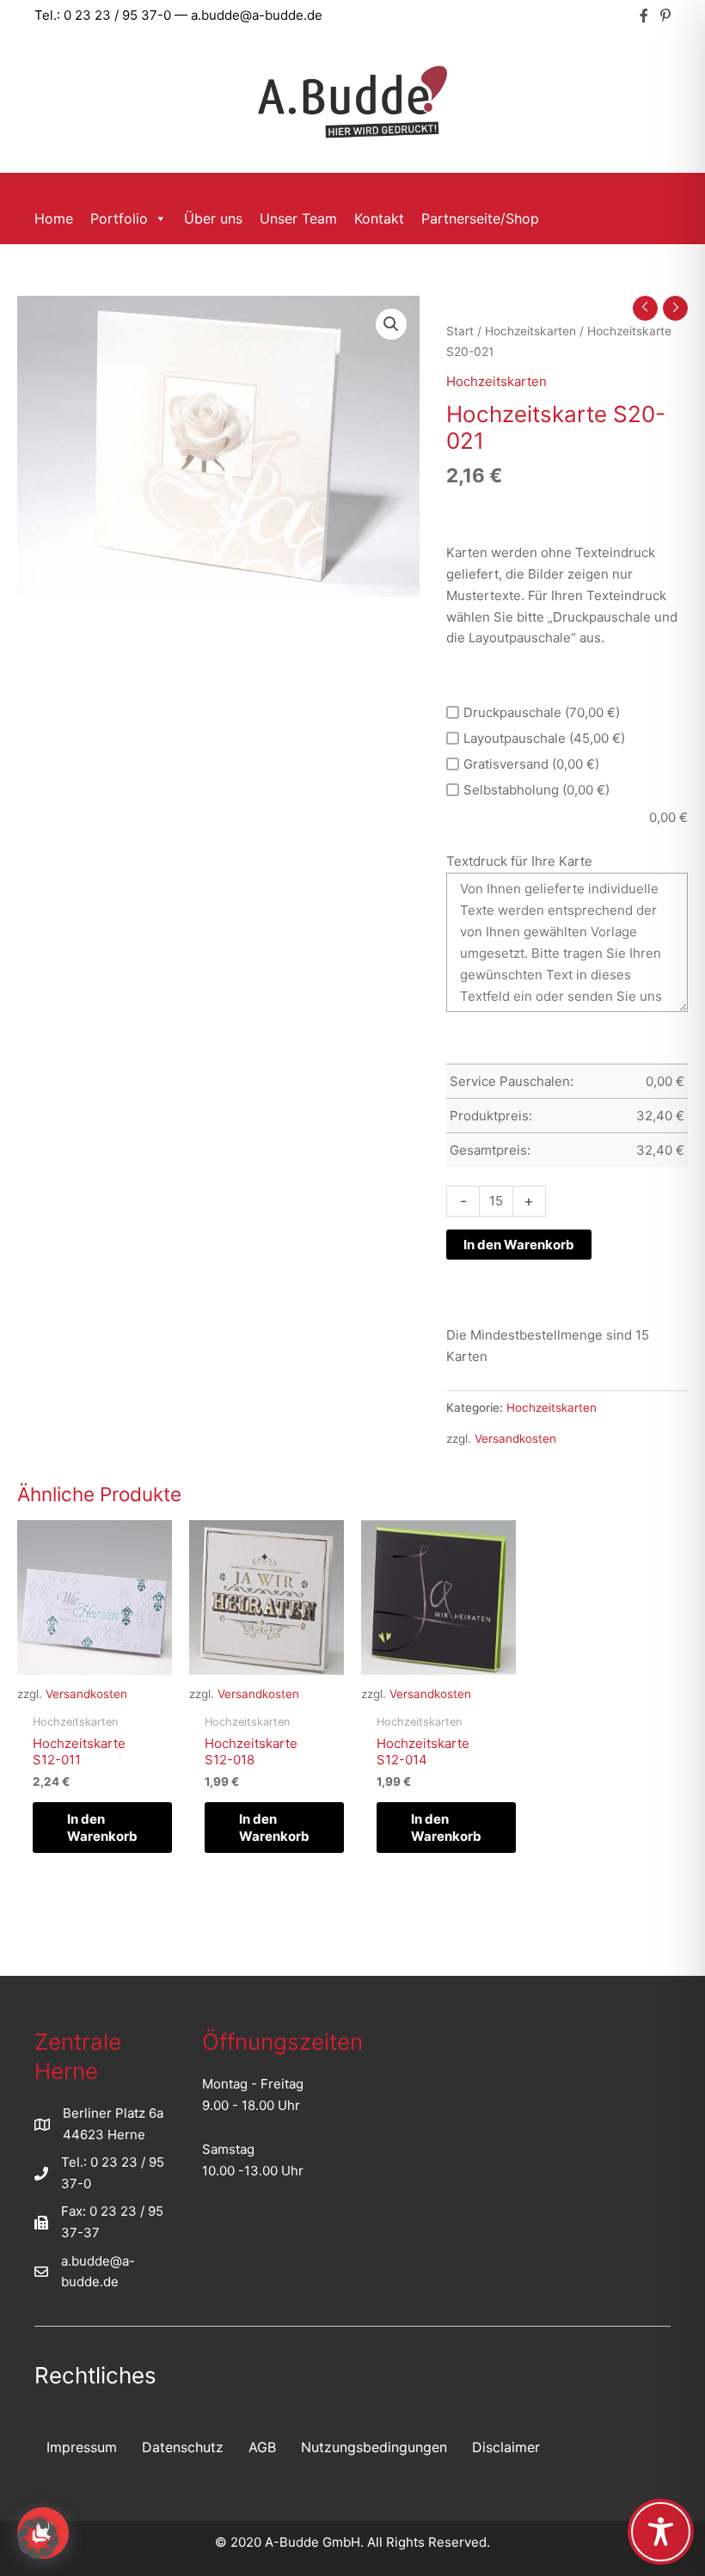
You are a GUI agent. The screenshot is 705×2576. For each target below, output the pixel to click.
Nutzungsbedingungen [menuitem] (374, 2447)
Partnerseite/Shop (480, 218)
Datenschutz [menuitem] (183, 2447)
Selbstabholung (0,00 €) (536, 790)
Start (460, 331)
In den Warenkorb (519, 1245)
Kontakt (379, 218)
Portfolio (119, 218)
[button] (573, 218)
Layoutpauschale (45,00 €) (544, 738)
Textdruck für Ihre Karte (519, 861)
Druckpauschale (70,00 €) (542, 712)
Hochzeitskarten (530, 331)
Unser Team (298, 218)
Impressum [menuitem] (82, 2447)
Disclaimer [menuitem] (506, 2447)
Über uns (213, 218)
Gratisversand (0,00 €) (531, 764)
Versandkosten (515, 1438)
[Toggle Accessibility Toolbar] (661, 2532)
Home (54, 218)
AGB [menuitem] (262, 2447)
